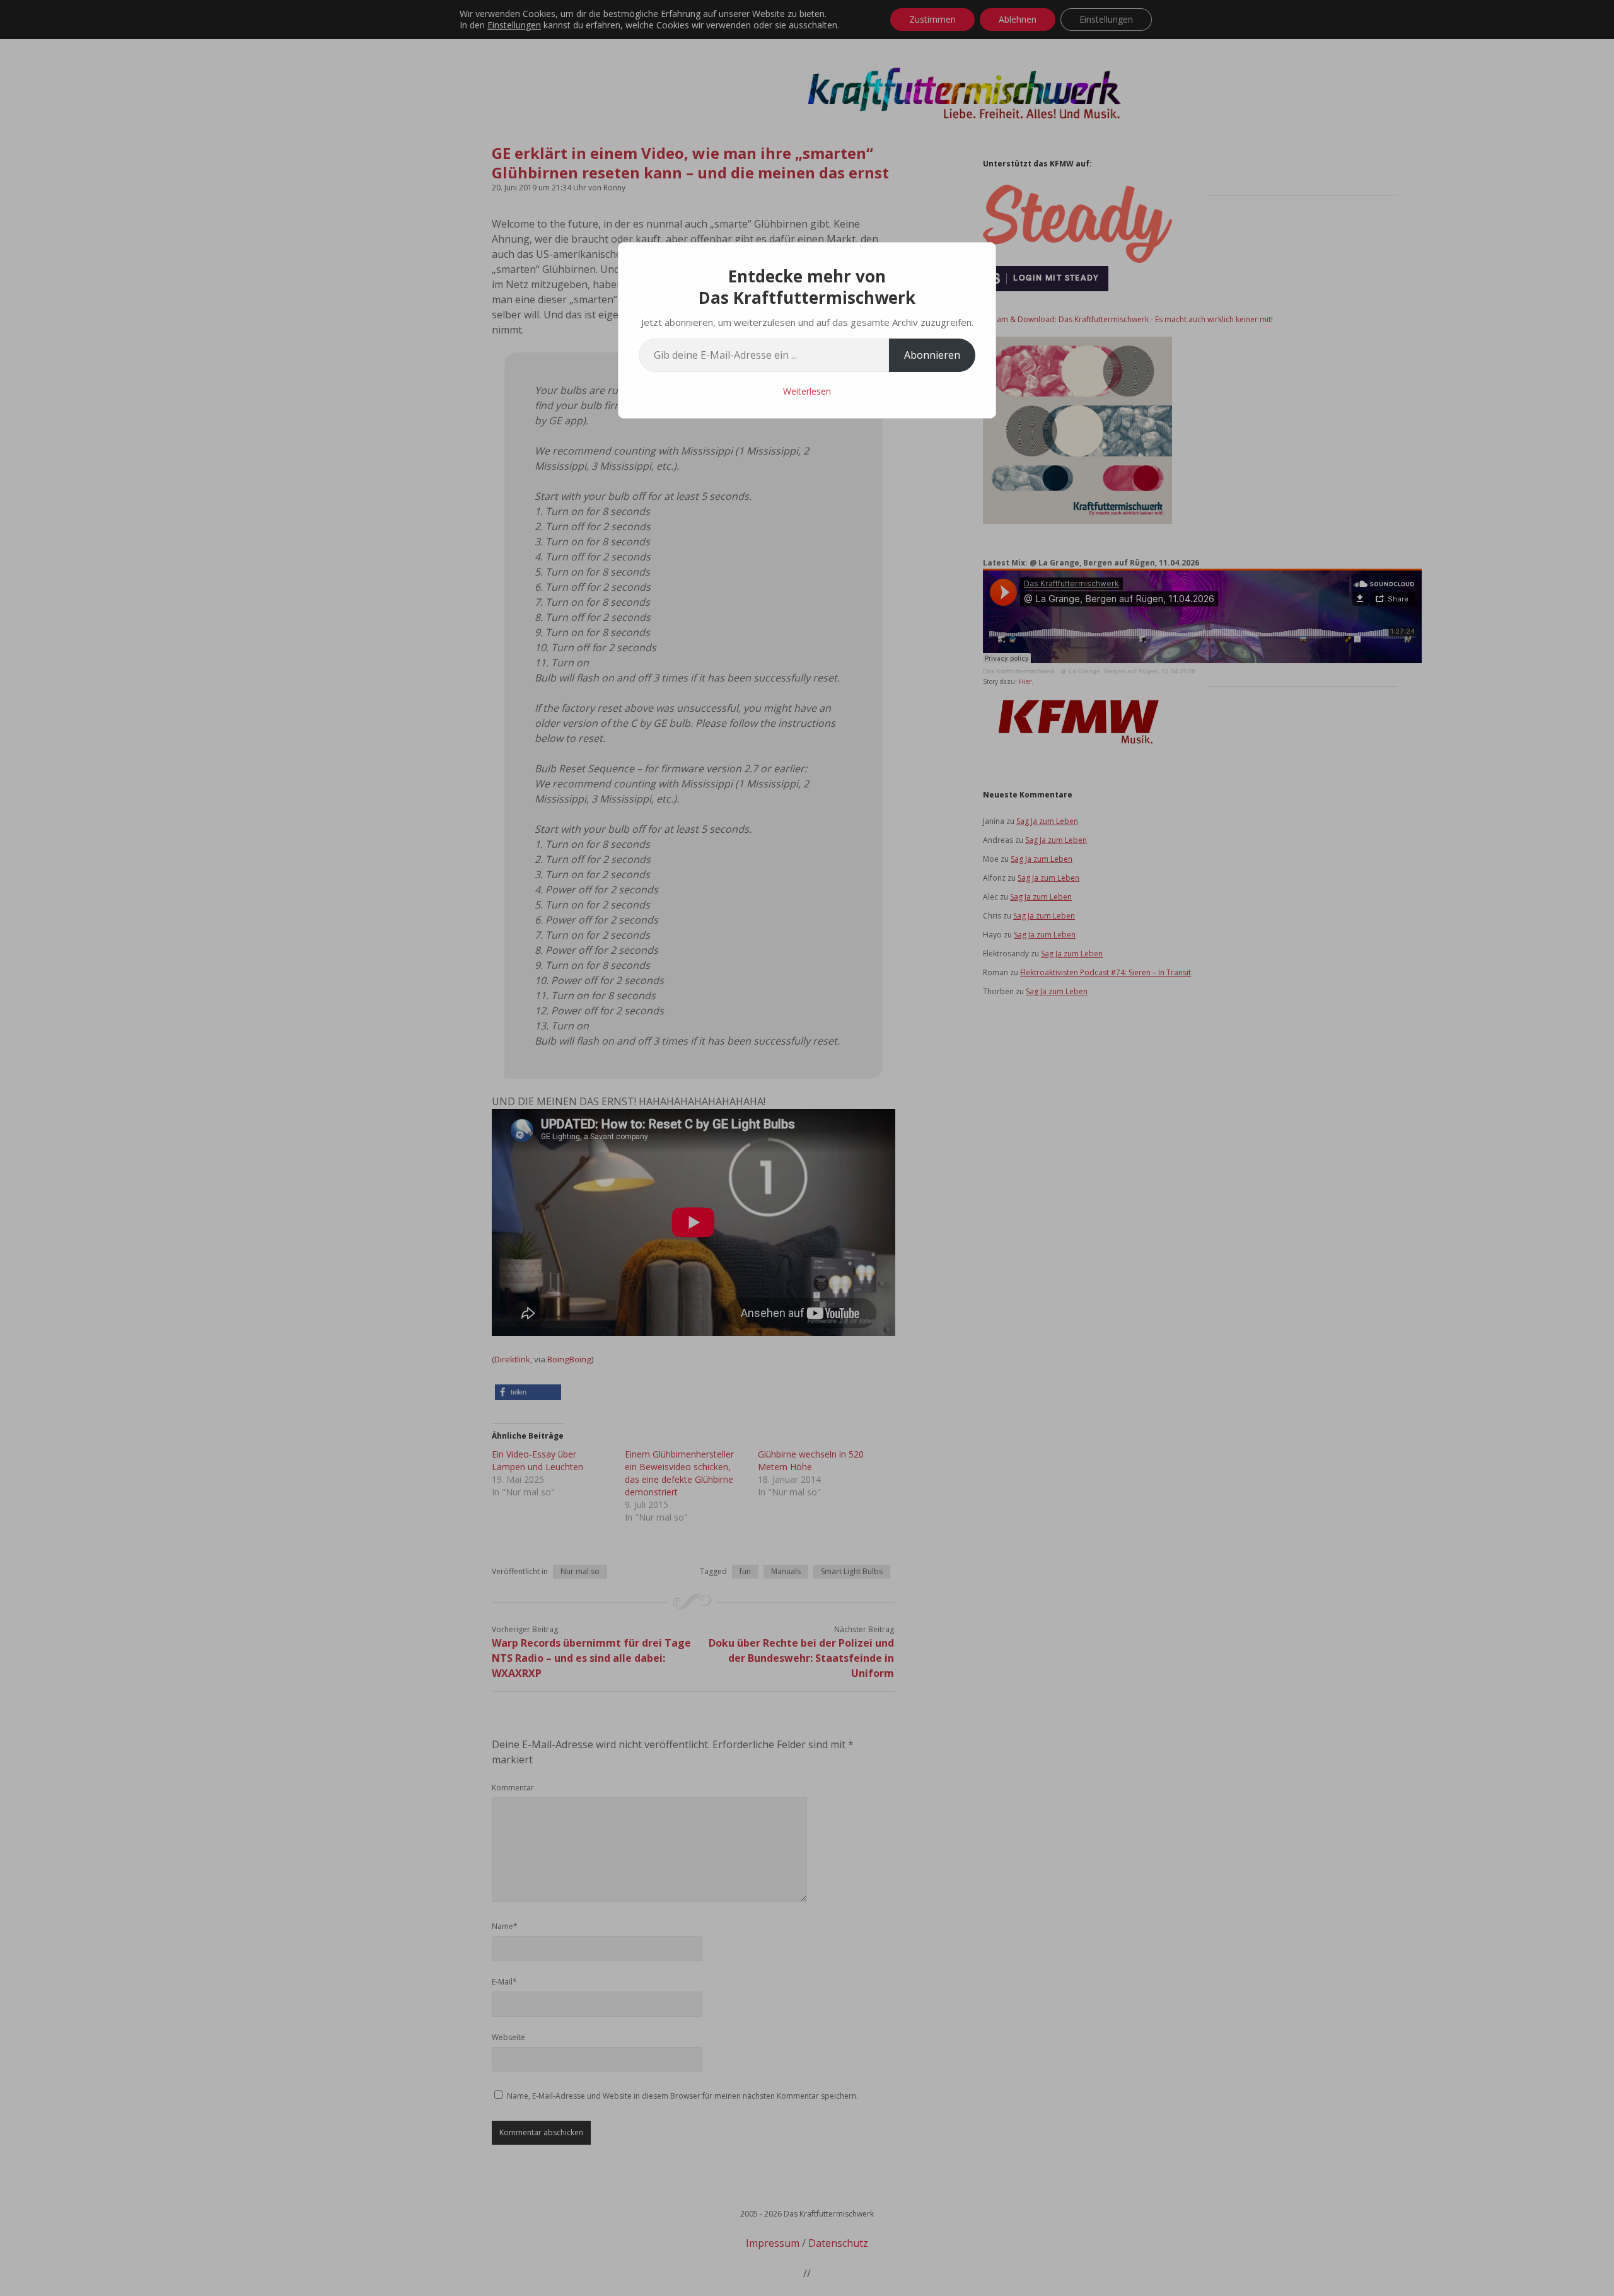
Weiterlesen (807, 391)
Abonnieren (932, 355)
